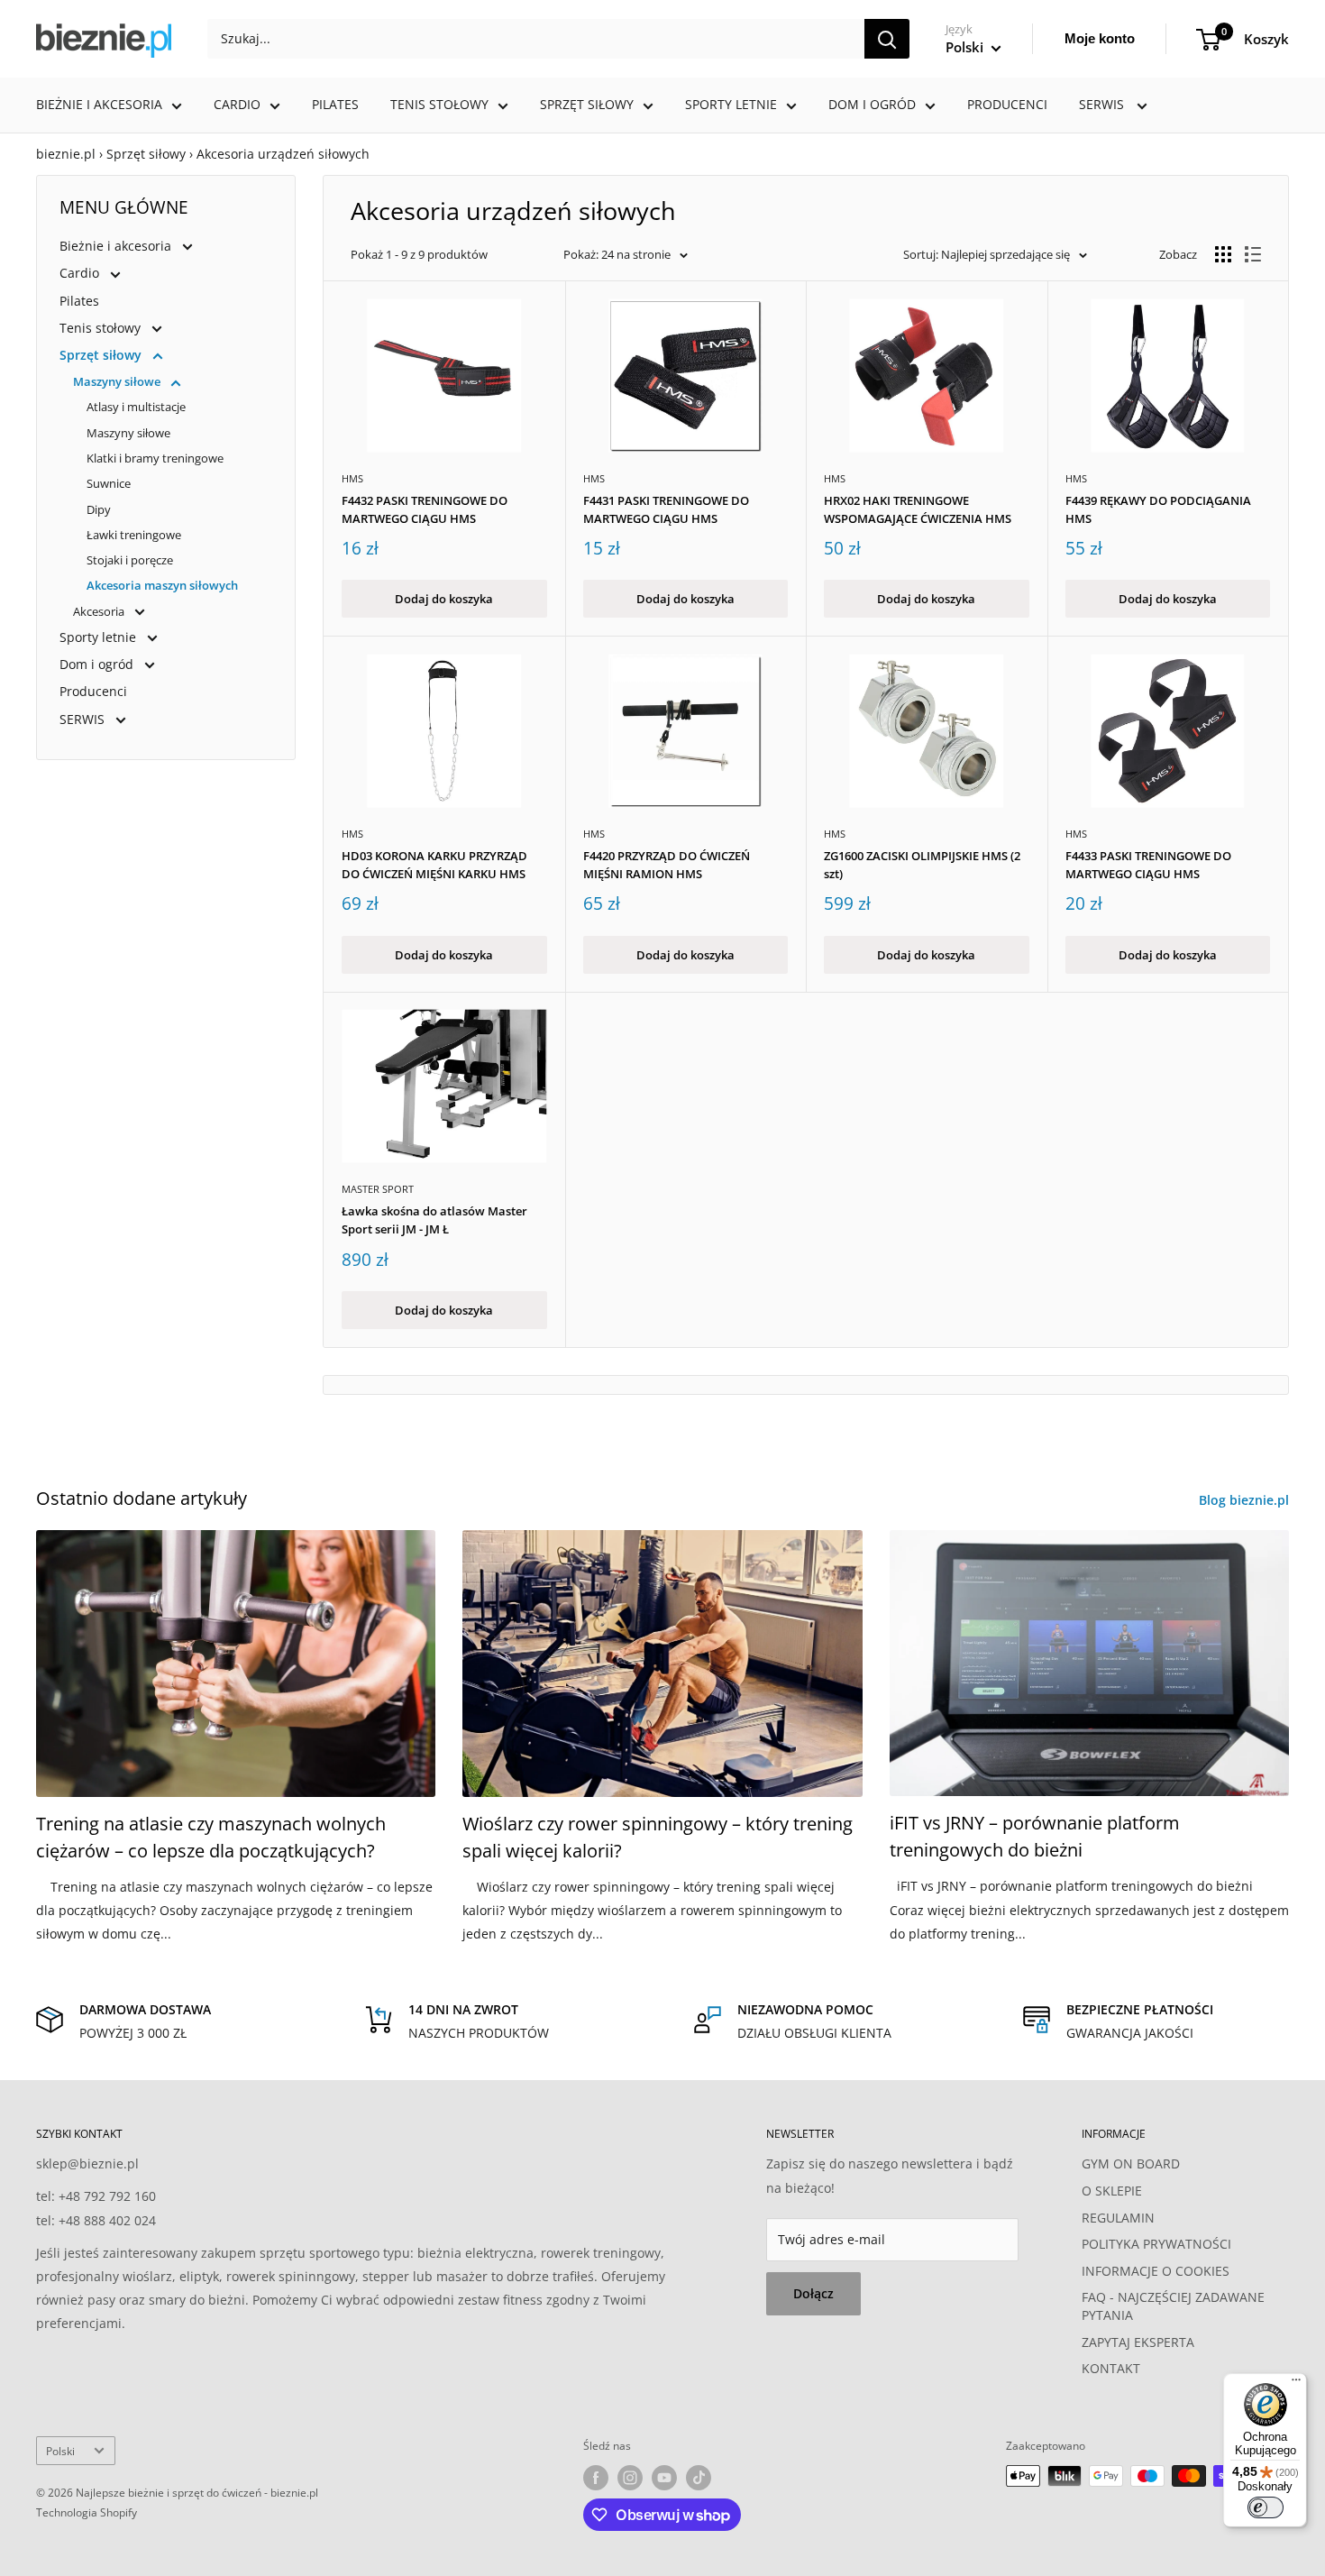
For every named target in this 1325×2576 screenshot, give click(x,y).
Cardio (237, 104)
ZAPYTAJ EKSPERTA (1138, 2342)
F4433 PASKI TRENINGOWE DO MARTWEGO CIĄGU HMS (1148, 865)
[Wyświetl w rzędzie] (1223, 254)
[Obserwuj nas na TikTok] (699, 2478)
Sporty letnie (731, 104)
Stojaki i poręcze (130, 560)
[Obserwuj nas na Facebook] (596, 2478)
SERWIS (1103, 104)
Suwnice (109, 483)
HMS (352, 478)
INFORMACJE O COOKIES (1156, 2271)
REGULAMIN (1118, 2218)
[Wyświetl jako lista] (1253, 254)
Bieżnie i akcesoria (99, 104)
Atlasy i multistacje (136, 407)
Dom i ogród (872, 104)
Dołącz (813, 2293)
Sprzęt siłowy (587, 104)
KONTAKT (1111, 2368)
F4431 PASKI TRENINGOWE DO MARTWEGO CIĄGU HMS (666, 509)
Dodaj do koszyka (444, 599)
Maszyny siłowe (118, 381)
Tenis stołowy (439, 104)
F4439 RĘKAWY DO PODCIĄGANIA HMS (1158, 509)
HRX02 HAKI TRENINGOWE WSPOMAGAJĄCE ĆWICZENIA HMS (918, 509)
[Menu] (1296, 2384)
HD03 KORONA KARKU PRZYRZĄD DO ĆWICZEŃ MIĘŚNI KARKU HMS (434, 865)
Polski (60, 2451)
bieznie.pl (66, 154)
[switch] (1266, 2507)
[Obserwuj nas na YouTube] (664, 2478)
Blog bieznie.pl (1246, 1500)
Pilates (335, 104)
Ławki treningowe (134, 535)
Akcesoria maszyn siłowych (162, 585)
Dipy (99, 509)
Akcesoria (100, 611)
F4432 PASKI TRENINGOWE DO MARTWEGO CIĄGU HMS (425, 509)
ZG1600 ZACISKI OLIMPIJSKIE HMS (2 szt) (922, 865)
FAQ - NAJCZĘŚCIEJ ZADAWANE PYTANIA (1173, 2306)
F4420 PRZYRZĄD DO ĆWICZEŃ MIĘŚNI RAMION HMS (667, 865)
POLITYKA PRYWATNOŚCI (1156, 2244)
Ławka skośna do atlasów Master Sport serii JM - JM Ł (434, 1220)
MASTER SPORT (378, 1189)
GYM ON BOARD (1131, 2163)
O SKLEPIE (1112, 2191)
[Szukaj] (887, 39)
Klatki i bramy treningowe (155, 458)
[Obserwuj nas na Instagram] (630, 2478)
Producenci (1007, 104)
